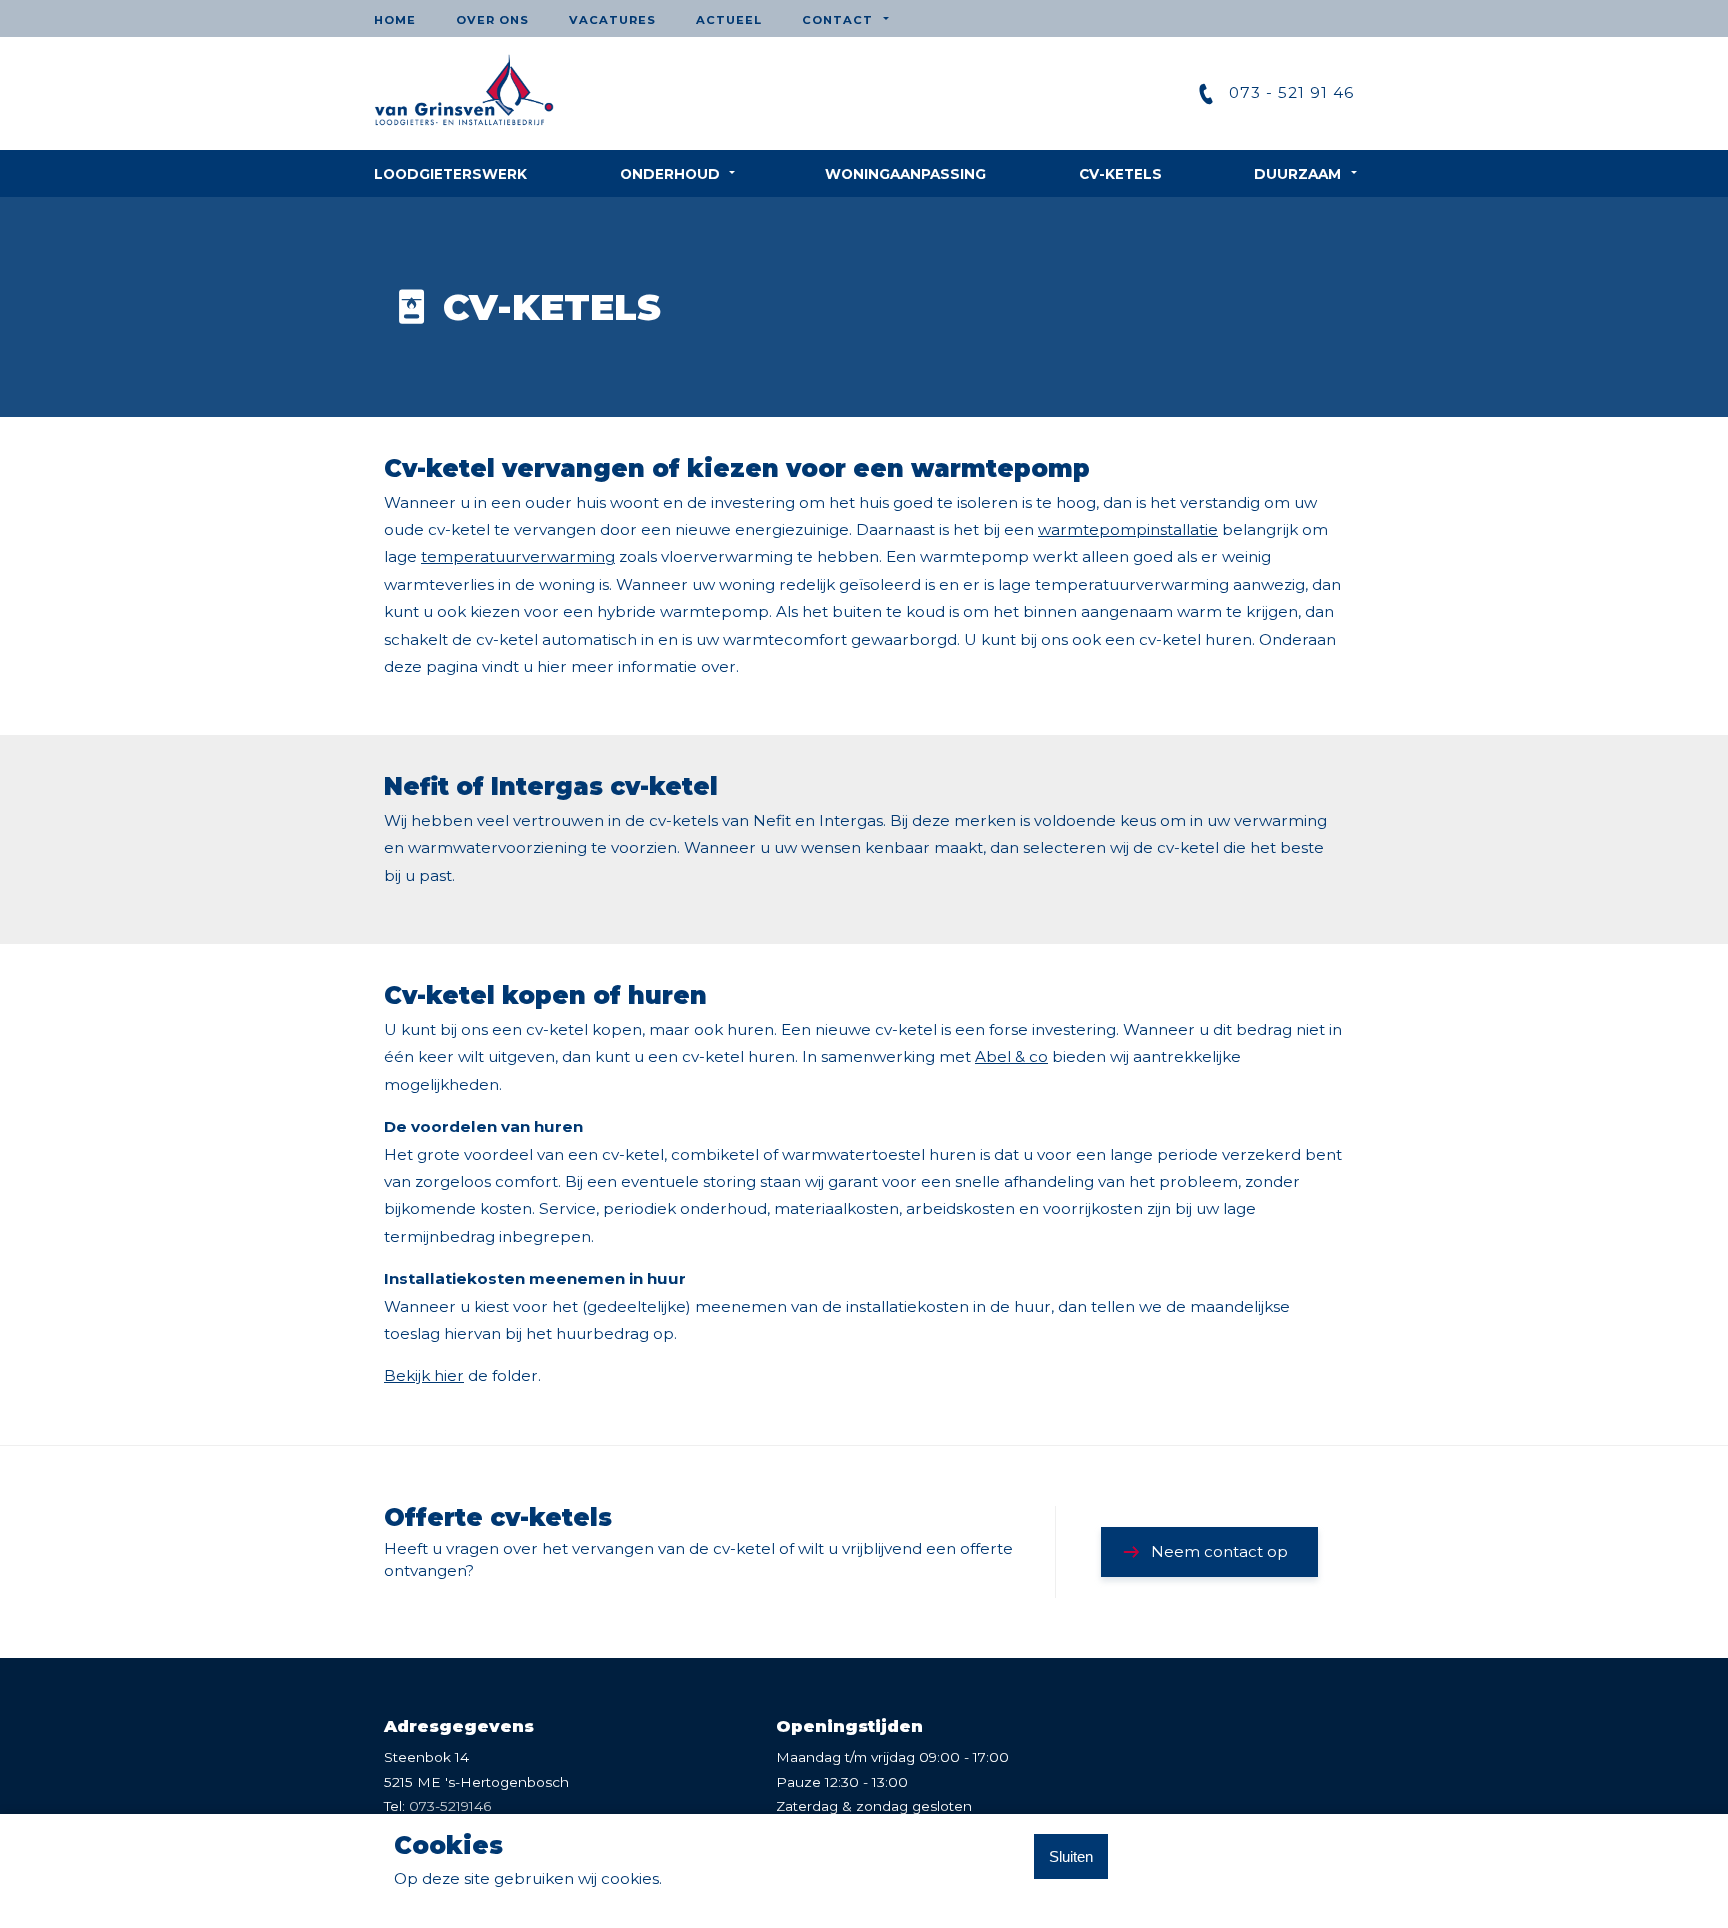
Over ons (492, 20)
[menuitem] (405, 18)
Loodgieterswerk (450, 174)
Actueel (729, 20)
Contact (837, 20)
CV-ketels (1120, 174)
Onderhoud (670, 174)
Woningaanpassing (905, 174)
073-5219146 (450, 1806)
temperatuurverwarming (518, 556)
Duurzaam (1297, 174)
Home (395, 20)
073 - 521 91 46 (1291, 92)
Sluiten (1071, 1856)
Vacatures (612, 20)
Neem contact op (1219, 1551)
